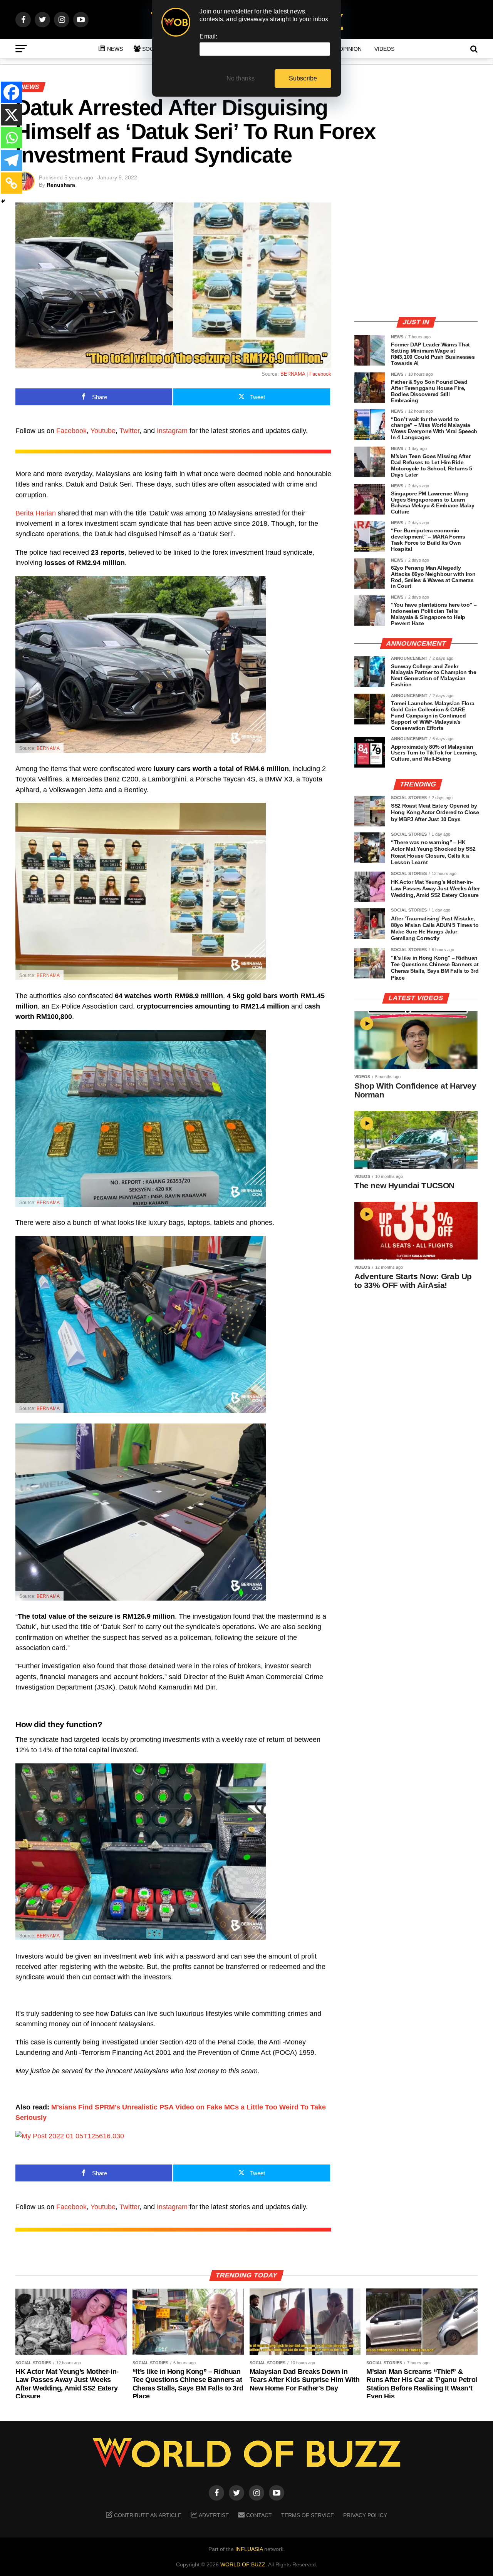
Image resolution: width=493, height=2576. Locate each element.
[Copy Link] (11, 183)
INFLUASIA (249, 2549)
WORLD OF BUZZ (243, 2564)
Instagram (172, 431)
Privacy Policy (365, 2515)
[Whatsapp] (11, 138)
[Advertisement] (416, 256)
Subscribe (303, 78)
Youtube (103, 431)
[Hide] (3, 201)
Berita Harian (36, 513)
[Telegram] (11, 160)
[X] (11, 115)
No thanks (241, 78)
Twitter (129, 431)
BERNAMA (48, 748)
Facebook (71, 431)
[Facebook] (11, 92)
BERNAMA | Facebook (306, 374)
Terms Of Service (308, 2515)
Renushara (61, 185)
